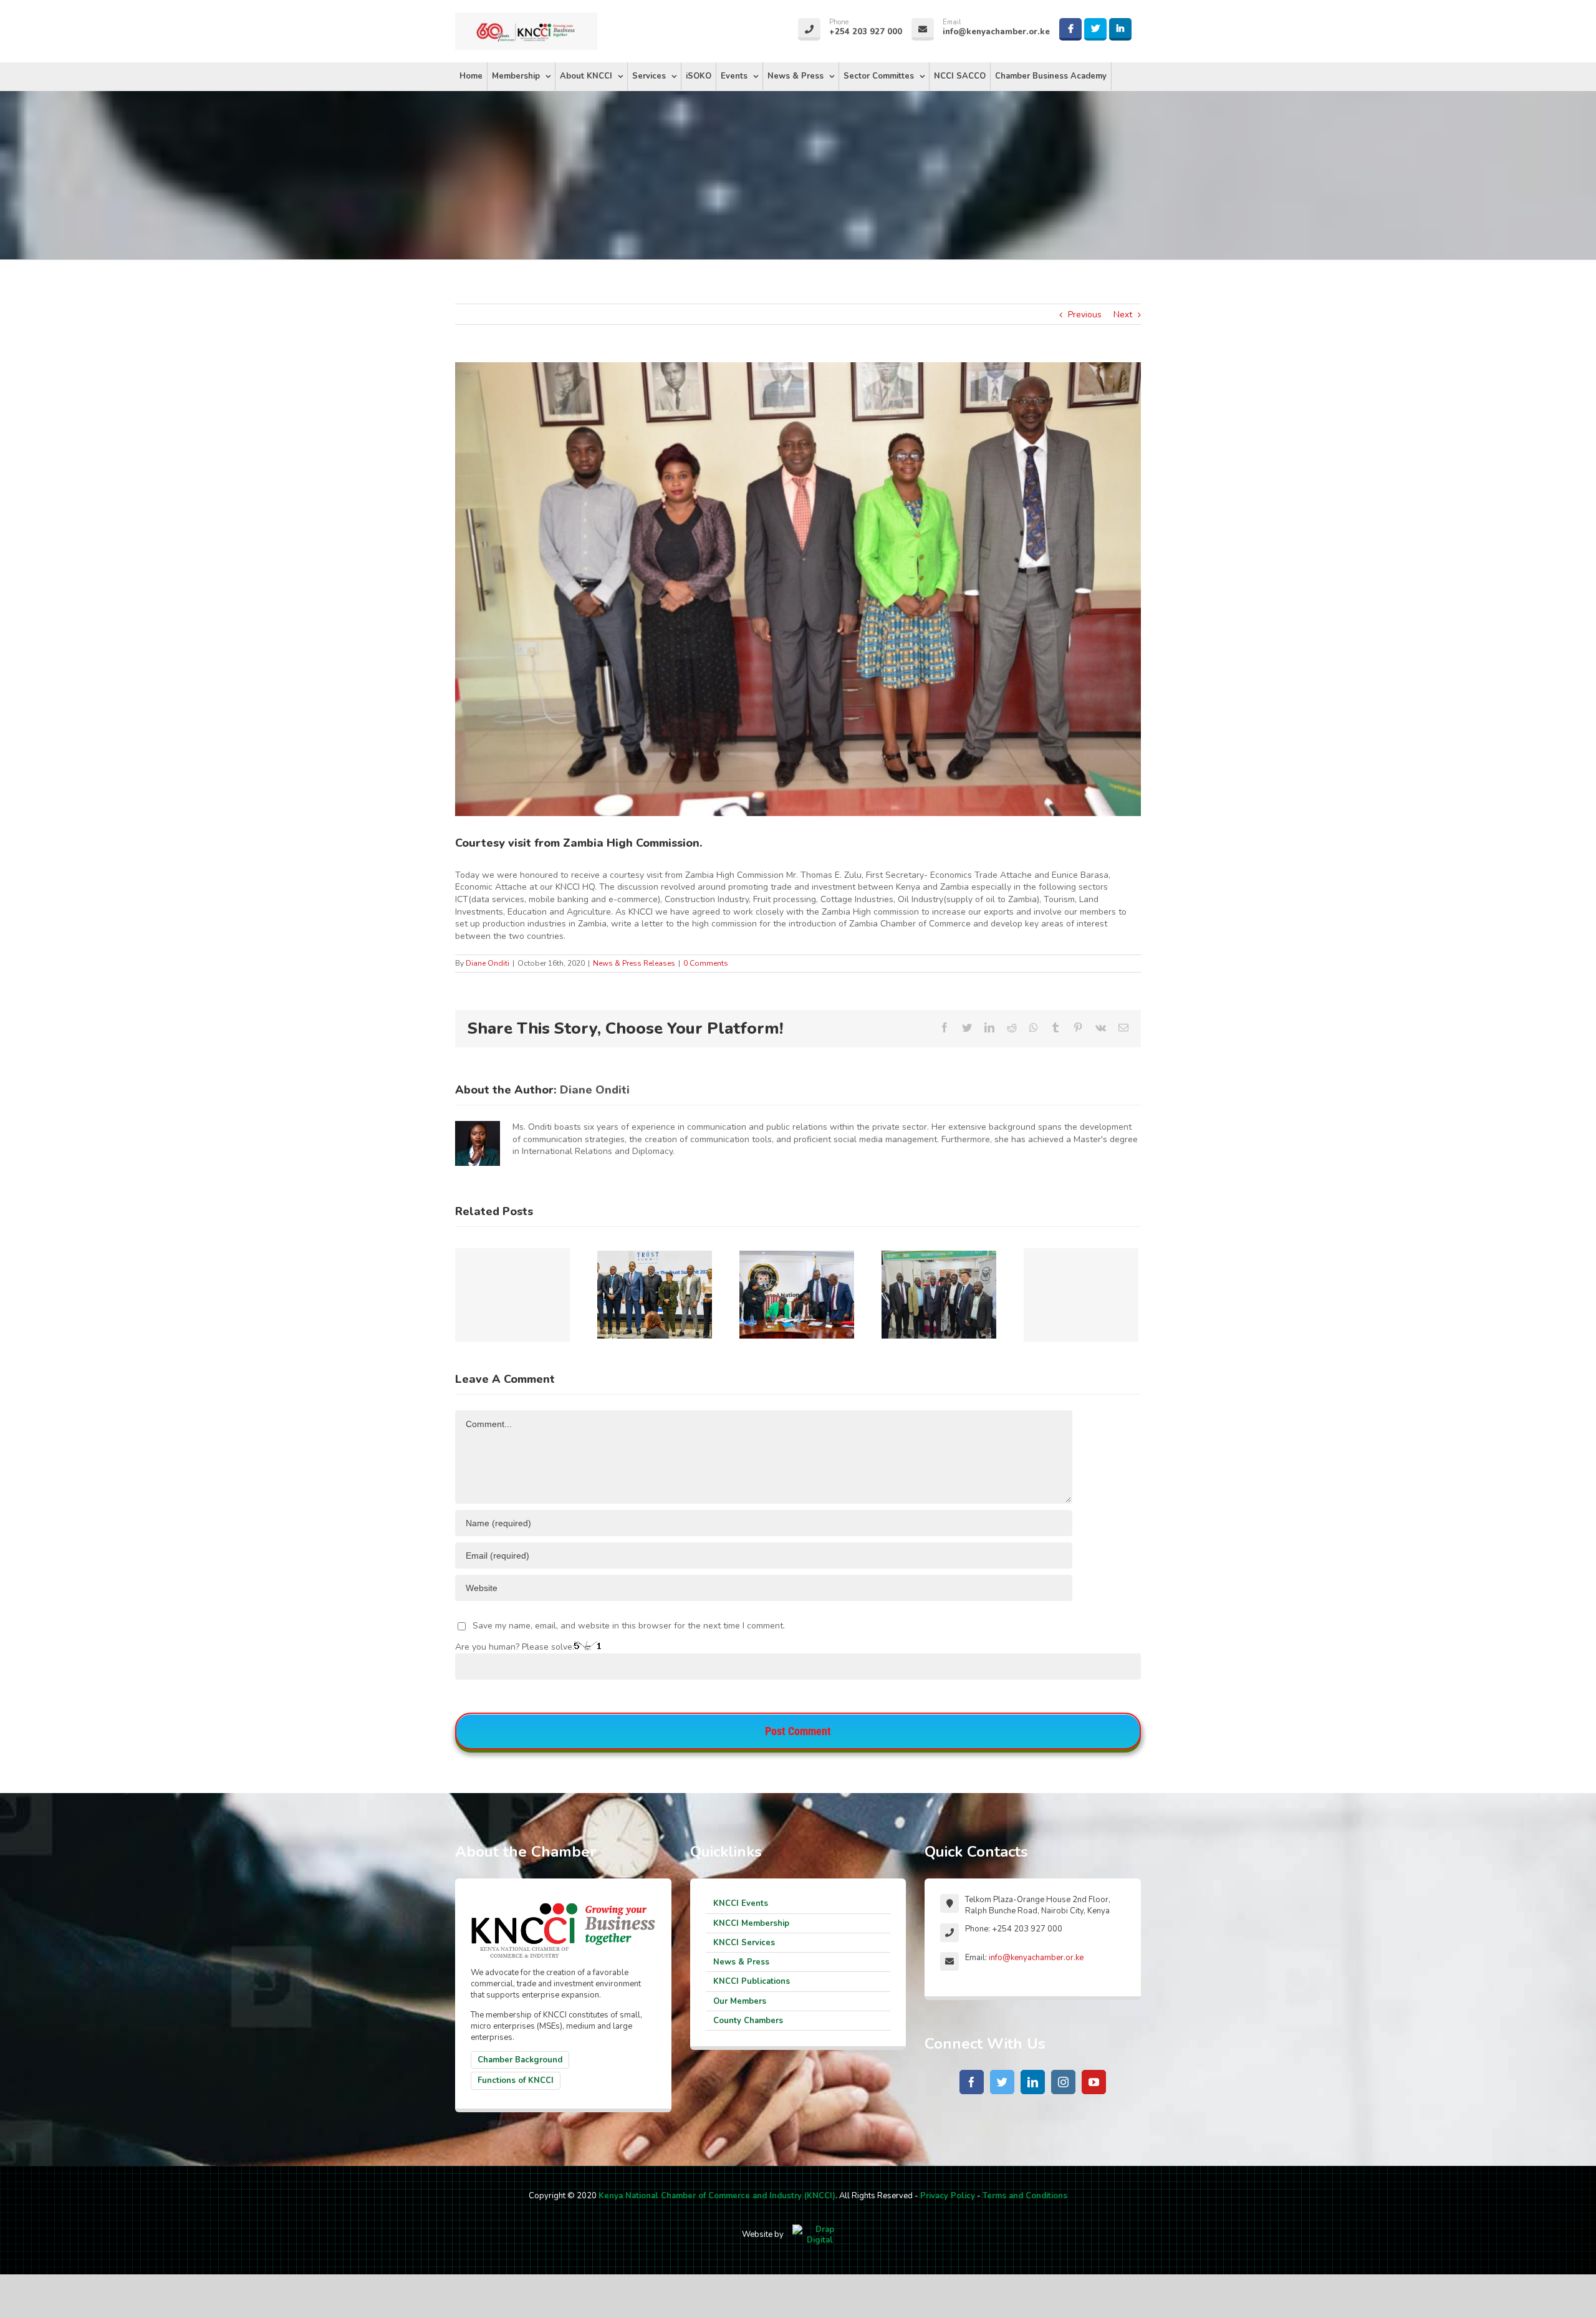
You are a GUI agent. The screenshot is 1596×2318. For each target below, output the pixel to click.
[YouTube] (1094, 2082)
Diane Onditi (488, 963)
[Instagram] (1063, 2082)
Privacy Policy (948, 2196)
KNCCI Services (744, 1943)
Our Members (740, 2001)
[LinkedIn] (1033, 2082)
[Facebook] (972, 2082)
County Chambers (748, 2021)
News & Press (741, 1962)
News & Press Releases (634, 963)
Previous (1085, 315)
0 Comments (706, 963)
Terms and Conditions (1025, 2196)
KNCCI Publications (752, 1981)
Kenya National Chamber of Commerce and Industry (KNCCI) (717, 2196)
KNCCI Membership (751, 1923)
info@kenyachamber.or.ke (1036, 1958)
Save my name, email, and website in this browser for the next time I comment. (629, 1626)
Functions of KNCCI (516, 2080)
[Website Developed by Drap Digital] (820, 2234)
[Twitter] (1002, 2082)
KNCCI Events (741, 1903)
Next (1123, 315)
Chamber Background (520, 2060)
